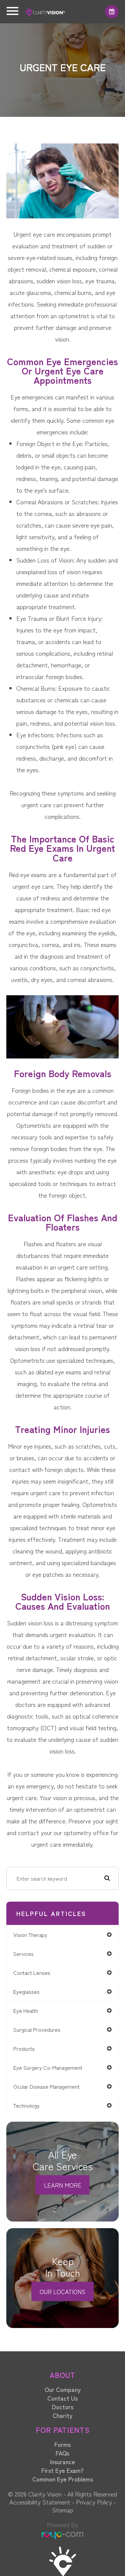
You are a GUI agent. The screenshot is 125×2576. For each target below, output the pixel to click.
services (23, 1954)
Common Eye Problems (63, 2479)
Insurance (62, 2461)
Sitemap (63, 2510)
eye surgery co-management (48, 2067)
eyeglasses (26, 1991)
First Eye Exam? (62, 2470)
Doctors (63, 2407)
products (24, 2048)
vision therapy (30, 1935)
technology (26, 2105)
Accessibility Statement (40, 2502)
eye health (26, 2010)
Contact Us (62, 2398)
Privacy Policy (94, 2502)
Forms (62, 2444)
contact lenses (32, 1973)
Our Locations (62, 2291)
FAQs (62, 2453)
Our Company (63, 2389)
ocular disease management (46, 2086)
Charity (62, 2415)
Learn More (63, 2185)
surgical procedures (37, 2029)
